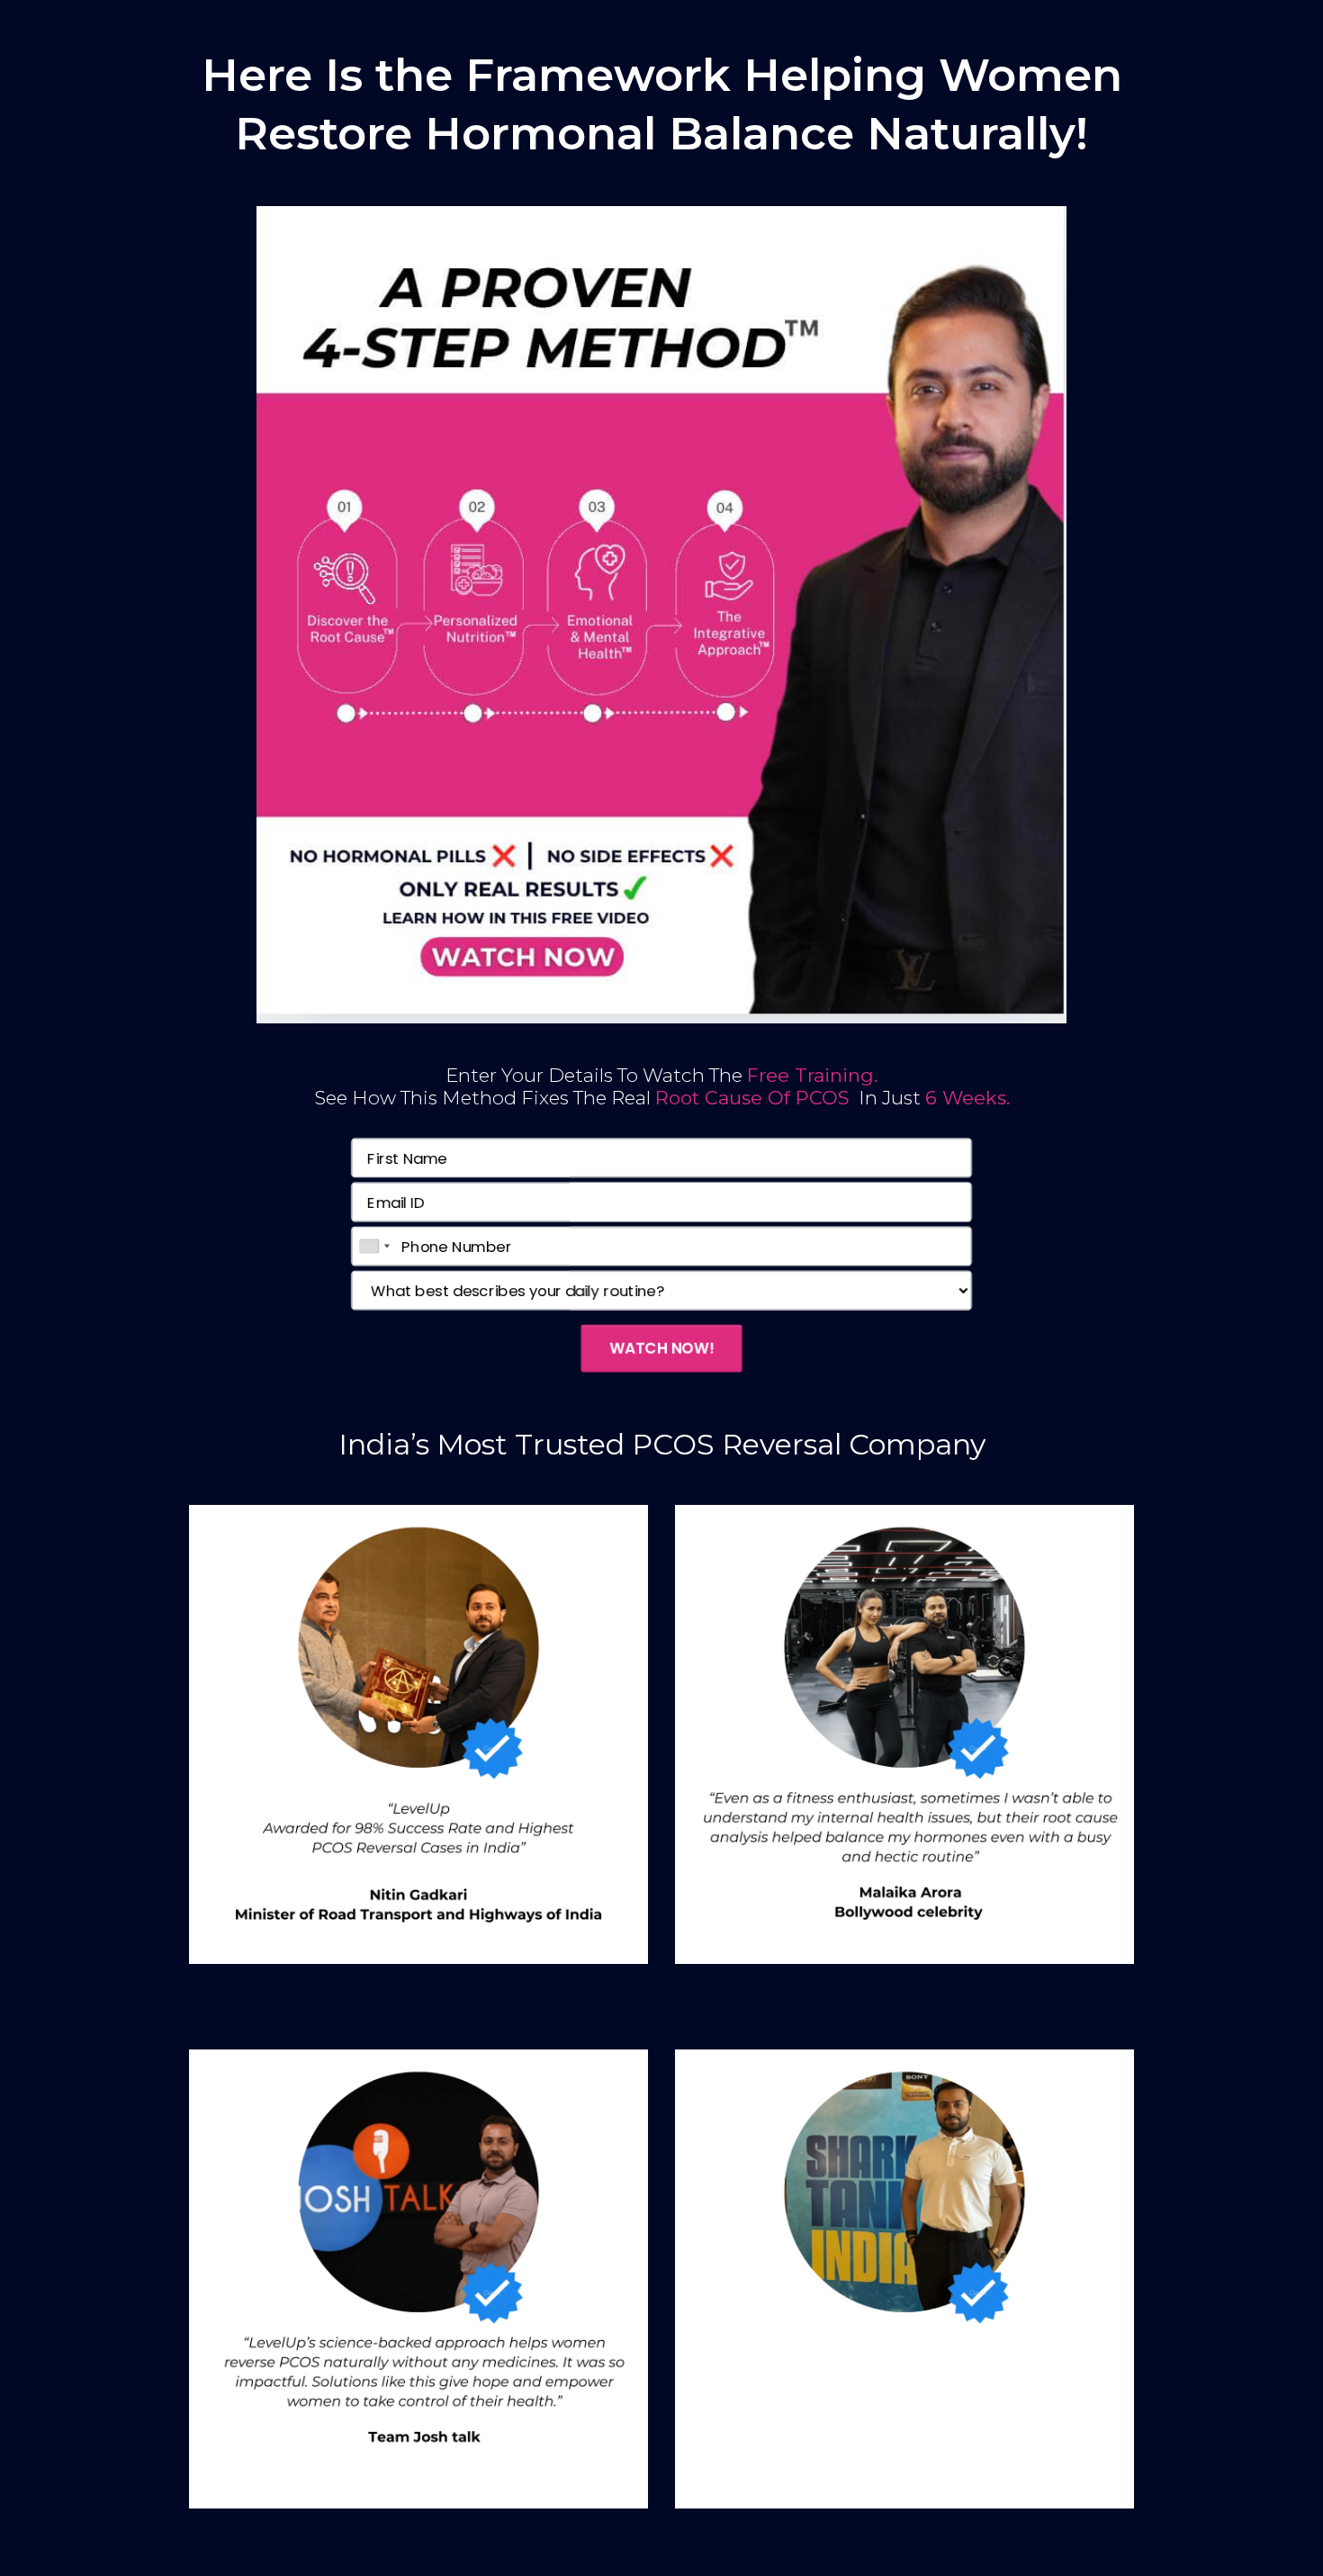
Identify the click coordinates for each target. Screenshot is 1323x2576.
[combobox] (381, 1247)
